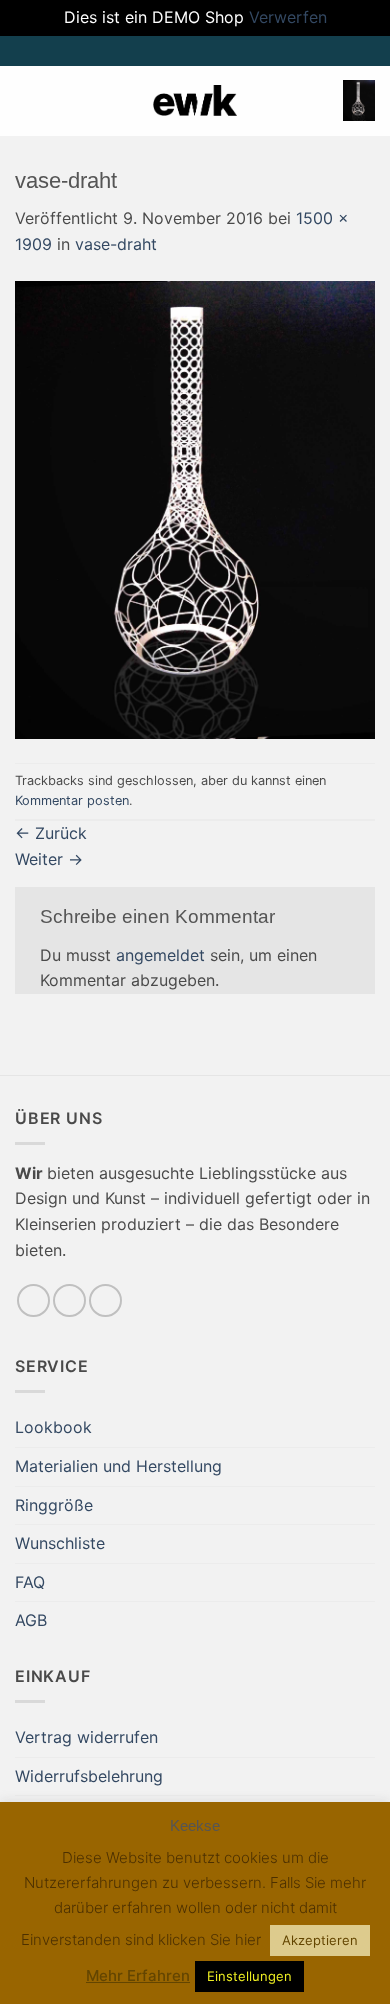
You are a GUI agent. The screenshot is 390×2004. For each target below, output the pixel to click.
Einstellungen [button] (249, 1976)
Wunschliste (60, 1543)
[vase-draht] (195, 509)
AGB (31, 1620)
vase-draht (116, 244)
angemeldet (160, 955)
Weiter (49, 859)
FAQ (30, 1582)
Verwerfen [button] (288, 17)
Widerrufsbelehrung (89, 1776)
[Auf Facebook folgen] (33, 1300)
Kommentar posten (72, 800)
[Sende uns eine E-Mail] (69, 1300)
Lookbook (53, 1427)
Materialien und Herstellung (118, 1466)
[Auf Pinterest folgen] (105, 1300)
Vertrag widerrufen (86, 1737)
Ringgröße (54, 1505)
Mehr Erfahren (138, 1975)
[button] (27, 100)
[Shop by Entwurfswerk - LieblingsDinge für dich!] (195, 100)
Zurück (51, 833)
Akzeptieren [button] (320, 1940)
